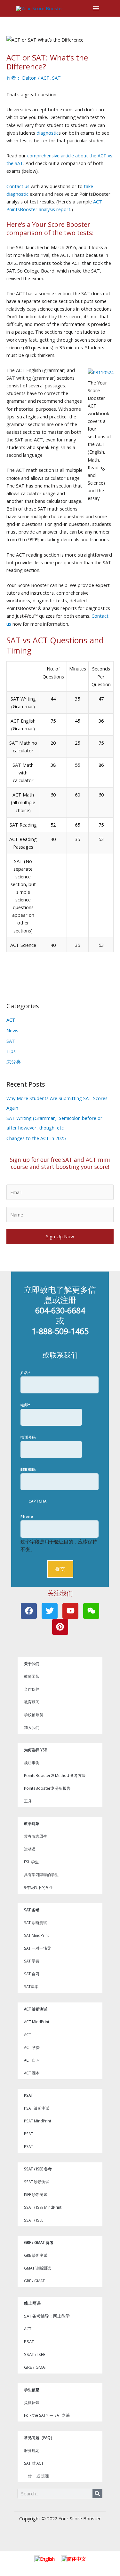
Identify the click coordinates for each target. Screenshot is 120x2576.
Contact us (18, 186)
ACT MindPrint (37, 2022)
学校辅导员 (34, 1715)
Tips (11, 1051)
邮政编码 (28, 1469)
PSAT (28, 2095)
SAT (56, 78)
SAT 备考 (32, 1910)
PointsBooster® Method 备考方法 (55, 1775)
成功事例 (32, 1763)
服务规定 (32, 2450)
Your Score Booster (80, 2518)
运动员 (30, 1849)
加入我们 (32, 1727)
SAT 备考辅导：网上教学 (47, 2316)
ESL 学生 (31, 1862)
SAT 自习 (32, 1974)
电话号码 (28, 1437)
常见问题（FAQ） (39, 2437)
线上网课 (32, 2303)
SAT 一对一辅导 (37, 1948)
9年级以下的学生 (39, 1887)
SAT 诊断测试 (36, 1922)
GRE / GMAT (34, 2281)
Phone (27, 1516)
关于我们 (32, 1663)
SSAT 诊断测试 (37, 2182)
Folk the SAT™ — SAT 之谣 (47, 2415)
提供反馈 (32, 2402)
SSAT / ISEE (34, 2220)
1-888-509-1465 (60, 1331)
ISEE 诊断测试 (36, 2194)
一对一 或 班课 (36, 2476)
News (12, 1030)
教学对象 (32, 1823)
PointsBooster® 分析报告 (47, 1788)
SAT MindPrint (36, 1935)
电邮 (25, 1405)
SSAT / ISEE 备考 (38, 2169)
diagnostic (48, 133)
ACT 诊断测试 (36, 2009)
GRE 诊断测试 (36, 2255)
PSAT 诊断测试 (37, 2108)
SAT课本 (31, 1986)
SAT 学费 (32, 1961)
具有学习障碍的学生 (41, 1875)
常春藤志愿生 (36, 1836)
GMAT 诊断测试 (37, 2268)
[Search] (97, 2493)
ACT (45, 78)
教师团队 (32, 1676)
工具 (28, 1801)
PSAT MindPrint (38, 2121)
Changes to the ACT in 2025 (36, 1138)
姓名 (25, 1372)
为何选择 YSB (36, 1750)
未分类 (14, 1062)
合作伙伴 (32, 1689)
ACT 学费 (32, 2047)
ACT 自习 (32, 2060)
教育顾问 (32, 1702)
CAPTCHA (38, 1501)
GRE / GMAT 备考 (39, 2242)
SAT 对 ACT (34, 2463)
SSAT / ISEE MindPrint (43, 2207)
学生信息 (32, 2390)
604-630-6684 (60, 1310)
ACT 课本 (32, 2073)
